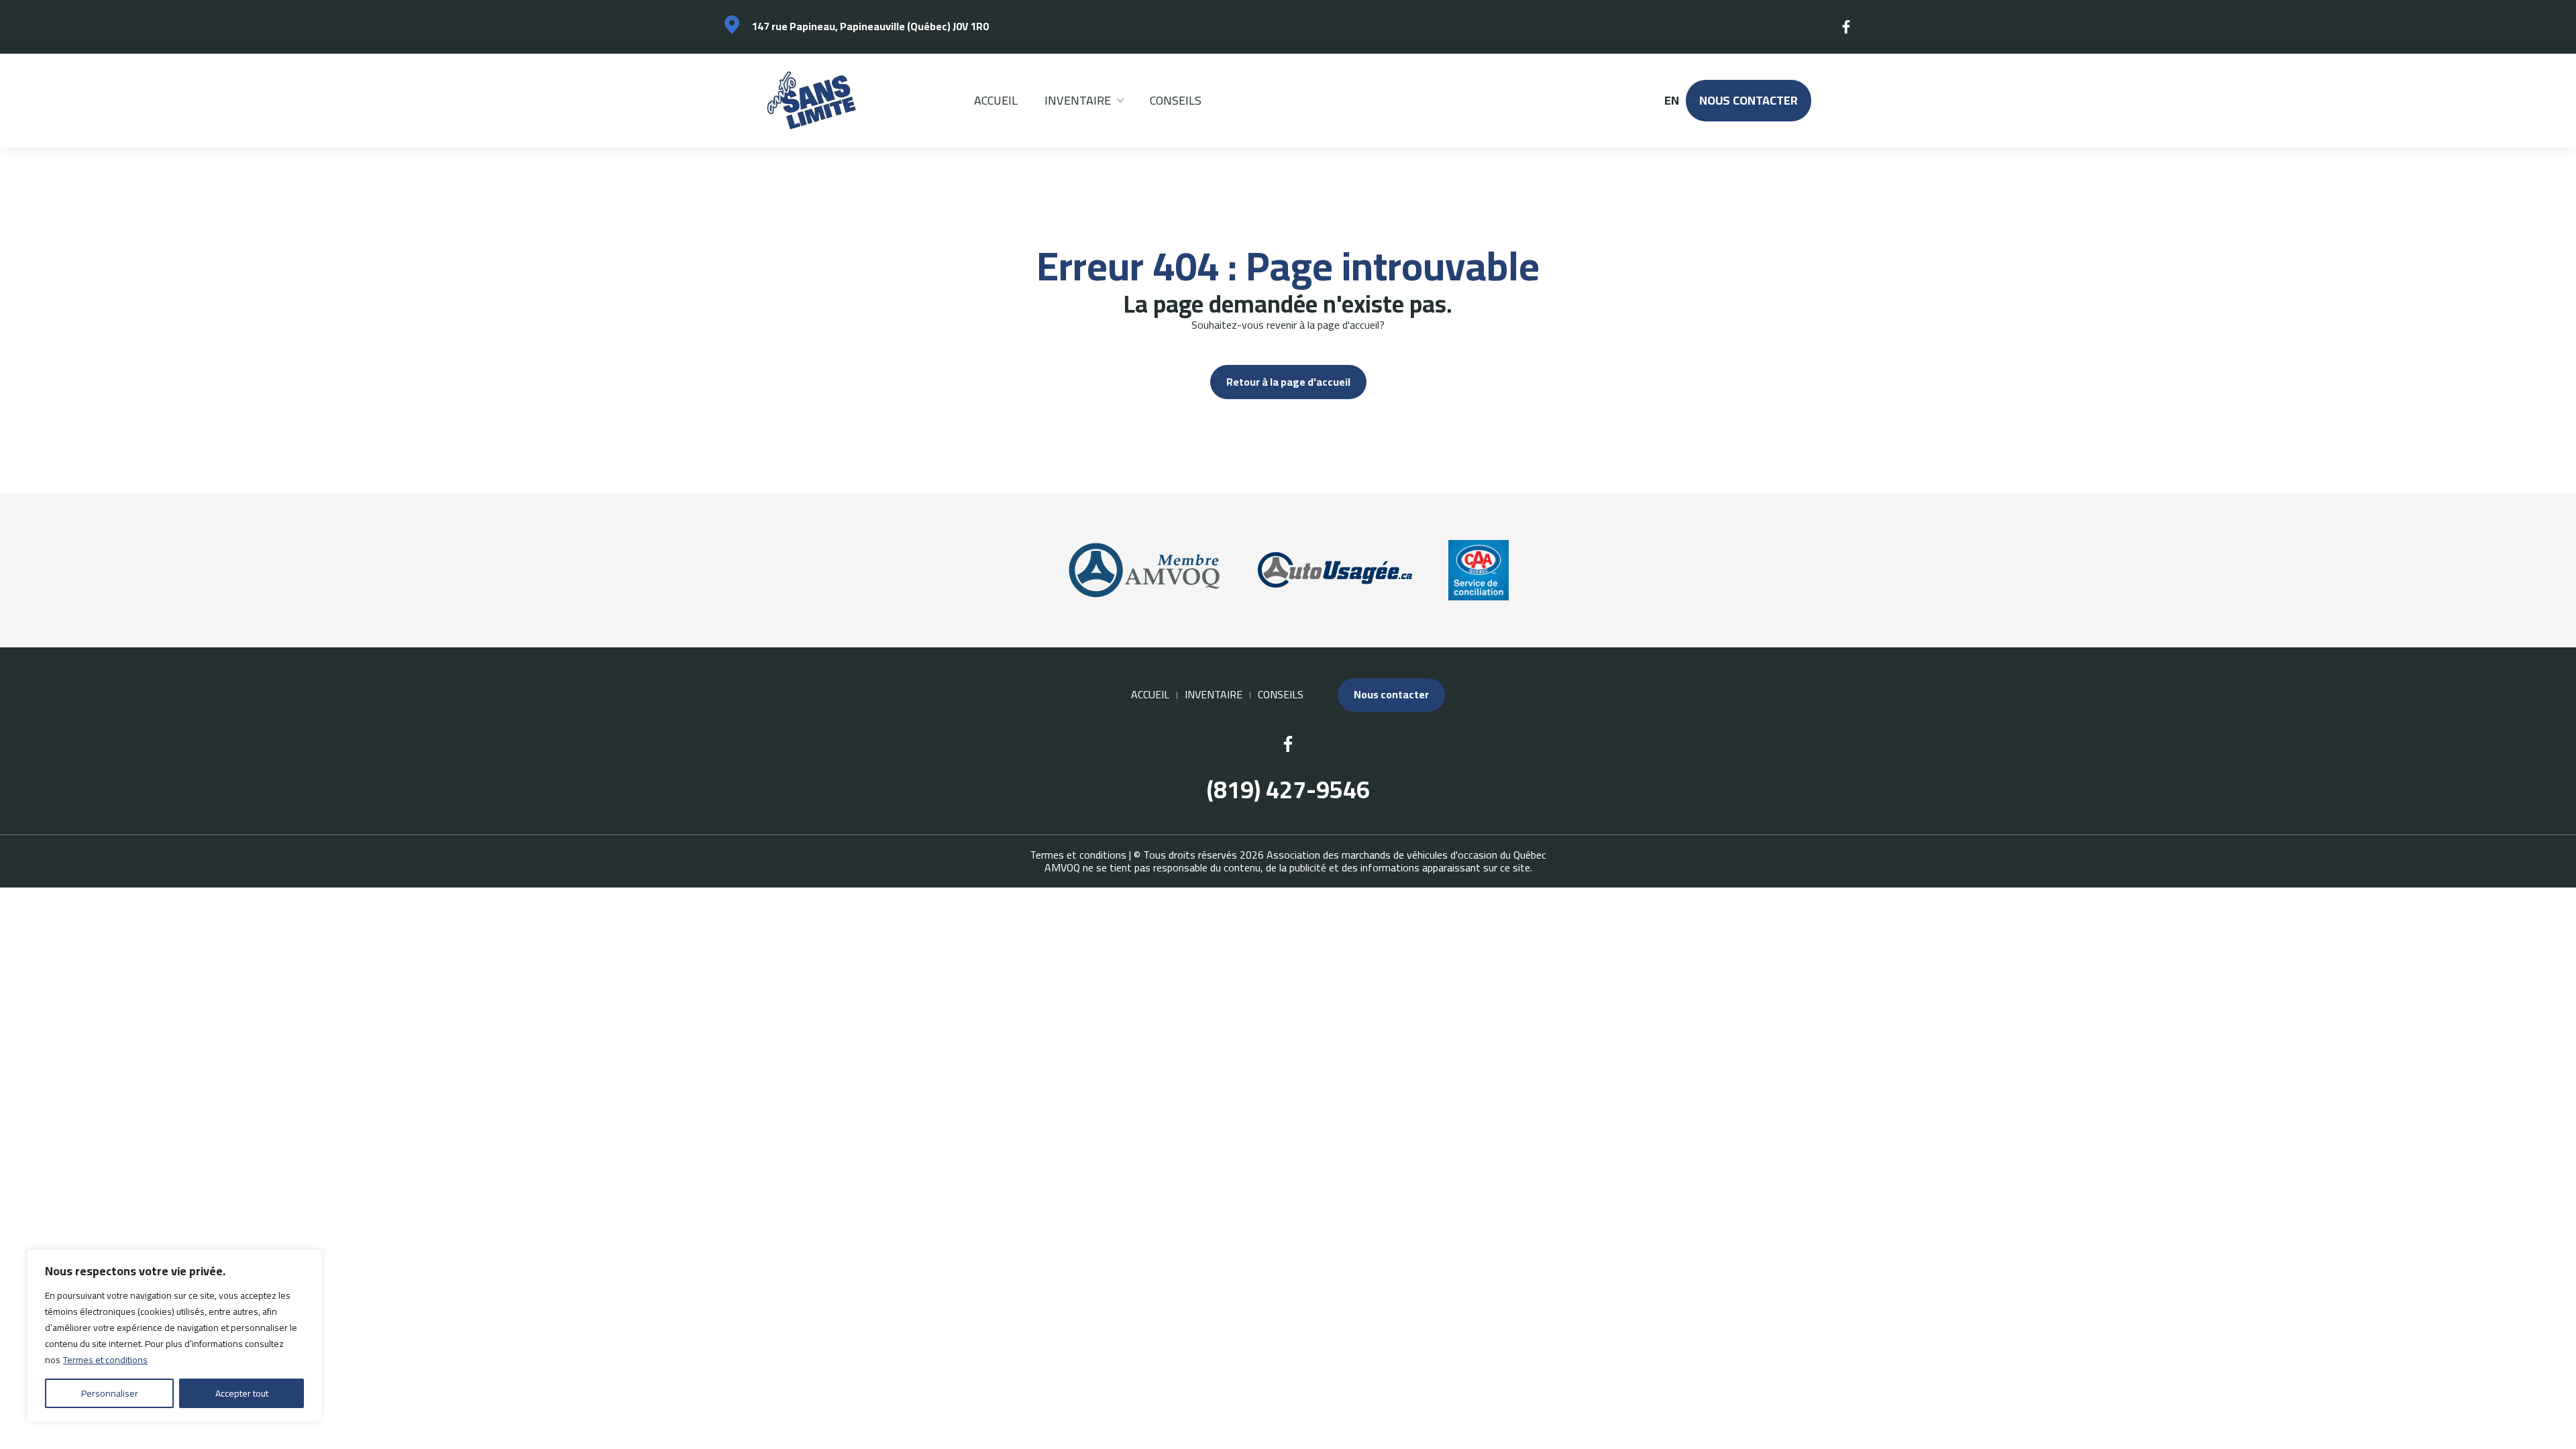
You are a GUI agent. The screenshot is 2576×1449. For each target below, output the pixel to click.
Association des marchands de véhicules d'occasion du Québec (1406, 855)
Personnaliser (110, 1393)
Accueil (996, 100)
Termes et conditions (105, 1360)
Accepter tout (242, 1393)
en (1671, 101)
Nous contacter (1749, 100)
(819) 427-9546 (1288, 790)
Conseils (1176, 100)
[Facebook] (1847, 27)
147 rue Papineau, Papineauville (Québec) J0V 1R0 (870, 26)
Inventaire (1078, 100)
